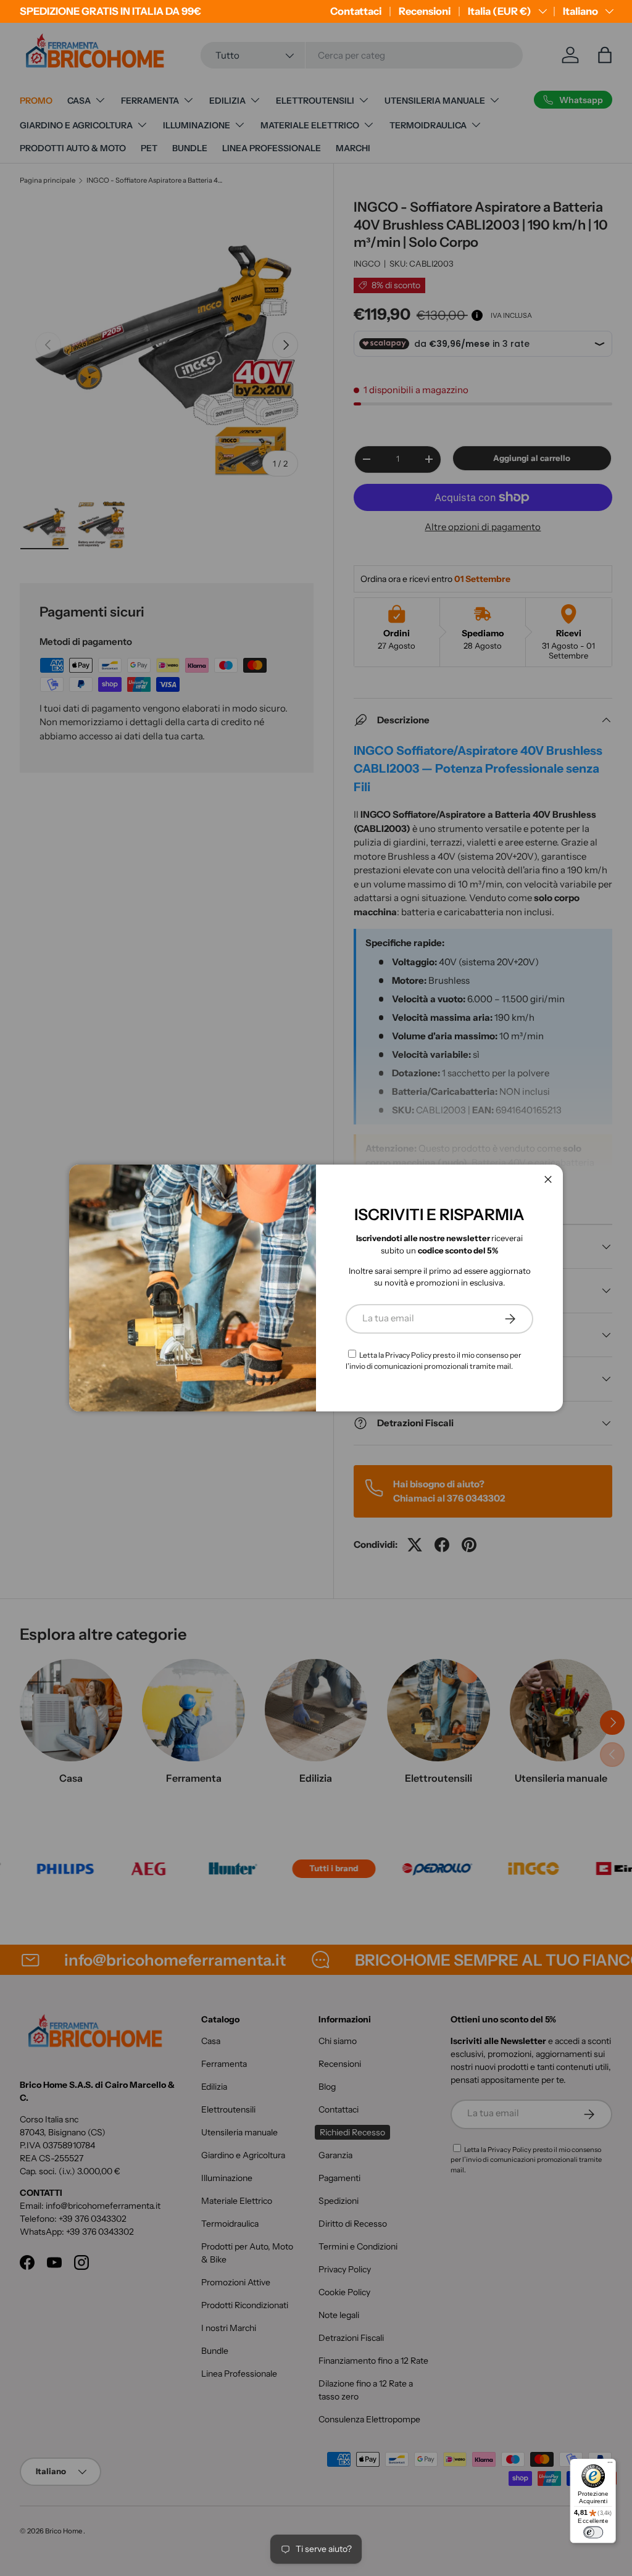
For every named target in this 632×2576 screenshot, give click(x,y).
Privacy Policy (408, 1355)
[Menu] (610, 2465)
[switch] (593, 2532)
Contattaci (356, 11)
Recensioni (425, 11)
